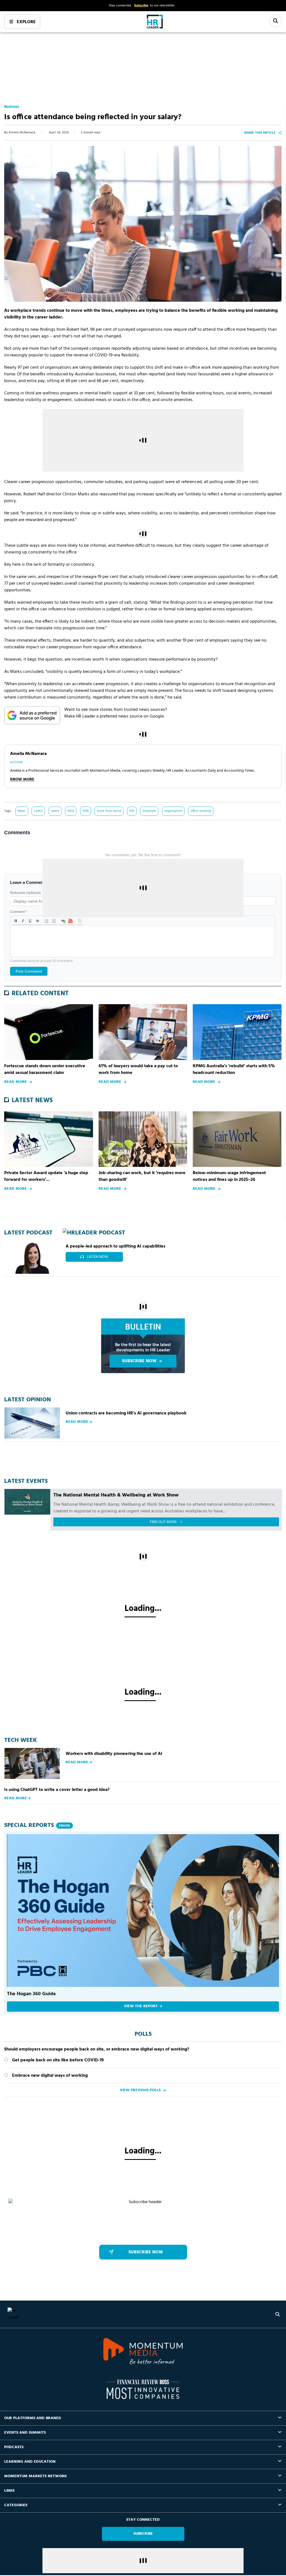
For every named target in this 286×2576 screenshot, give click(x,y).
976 (132, 811)
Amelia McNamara (22, 133)
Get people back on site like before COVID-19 (58, 2060)
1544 (85, 811)
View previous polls (140, 2090)
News (22, 811)
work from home (109, 811)
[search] (278, 2314)
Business (12, 107)
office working (201, 811)
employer (149, 811)
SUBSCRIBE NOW (139, 1361)
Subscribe (141, 6)
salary (55, 811)
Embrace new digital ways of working (50, 2076)
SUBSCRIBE (143, 2534)
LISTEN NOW (98, 1257)
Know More (22, 779)
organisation (173, 811)
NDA (71, 811)
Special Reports (37, 1825)
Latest (38, 811)
